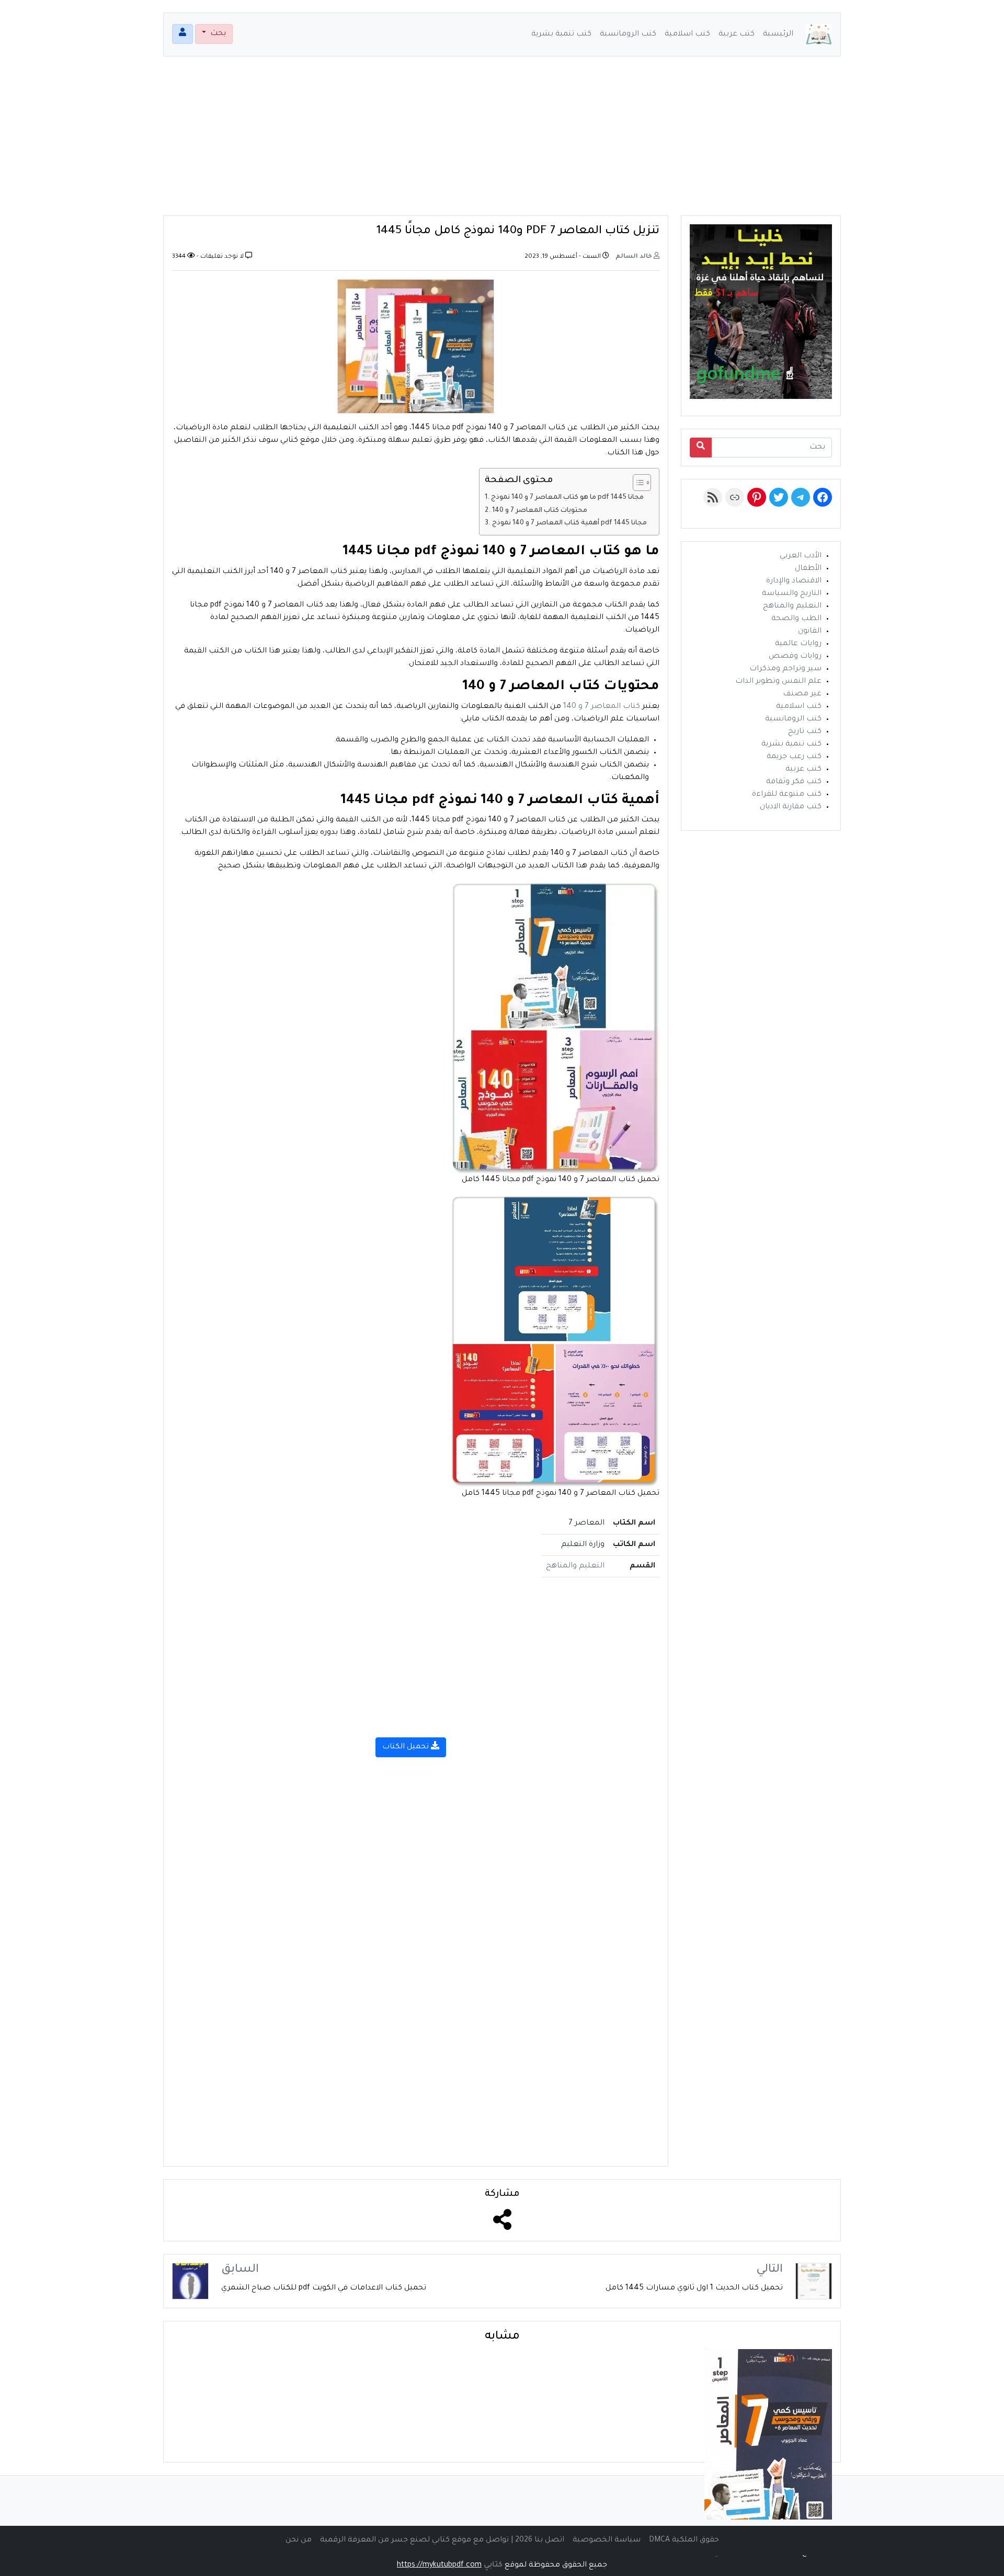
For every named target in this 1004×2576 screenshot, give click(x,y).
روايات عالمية (798, 644)
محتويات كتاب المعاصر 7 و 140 (540, 511)
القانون (810, 632)
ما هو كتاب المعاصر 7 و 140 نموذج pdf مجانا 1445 (567, 498)
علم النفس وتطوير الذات (778, 682)
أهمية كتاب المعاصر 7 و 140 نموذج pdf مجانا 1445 (570, 523)
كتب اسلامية (687, 35)
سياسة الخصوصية (607, 2540)
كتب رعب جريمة (794, 757)
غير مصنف (802, 694)
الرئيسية (778, 35)
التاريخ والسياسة (792, 594)
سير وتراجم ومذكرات (785, 669)
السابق (240, 2270)
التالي (769, 2270)
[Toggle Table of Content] (637, 483)
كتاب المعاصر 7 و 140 (602, 707)
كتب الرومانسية (628, 35)
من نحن (299, 2540)
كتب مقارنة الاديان (791, 807)
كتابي (493, 2566)
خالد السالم (635, 257)
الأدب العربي (801, 556)
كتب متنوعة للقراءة (787, 795)
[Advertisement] (502, 142)
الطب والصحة (796, 619)
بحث (217, 34)
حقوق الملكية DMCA (684, 2540)
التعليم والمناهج (575, 1566)
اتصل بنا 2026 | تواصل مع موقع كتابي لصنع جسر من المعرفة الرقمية (442, 2540)
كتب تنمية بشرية (561, 35)
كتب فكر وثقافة (794, 782)
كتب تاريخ (805, 732)
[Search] (701, 448)
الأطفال (808, 569)
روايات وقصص (795, 657)
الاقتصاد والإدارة (794, 581)
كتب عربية (737, 35)
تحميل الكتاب (407, 1747)
